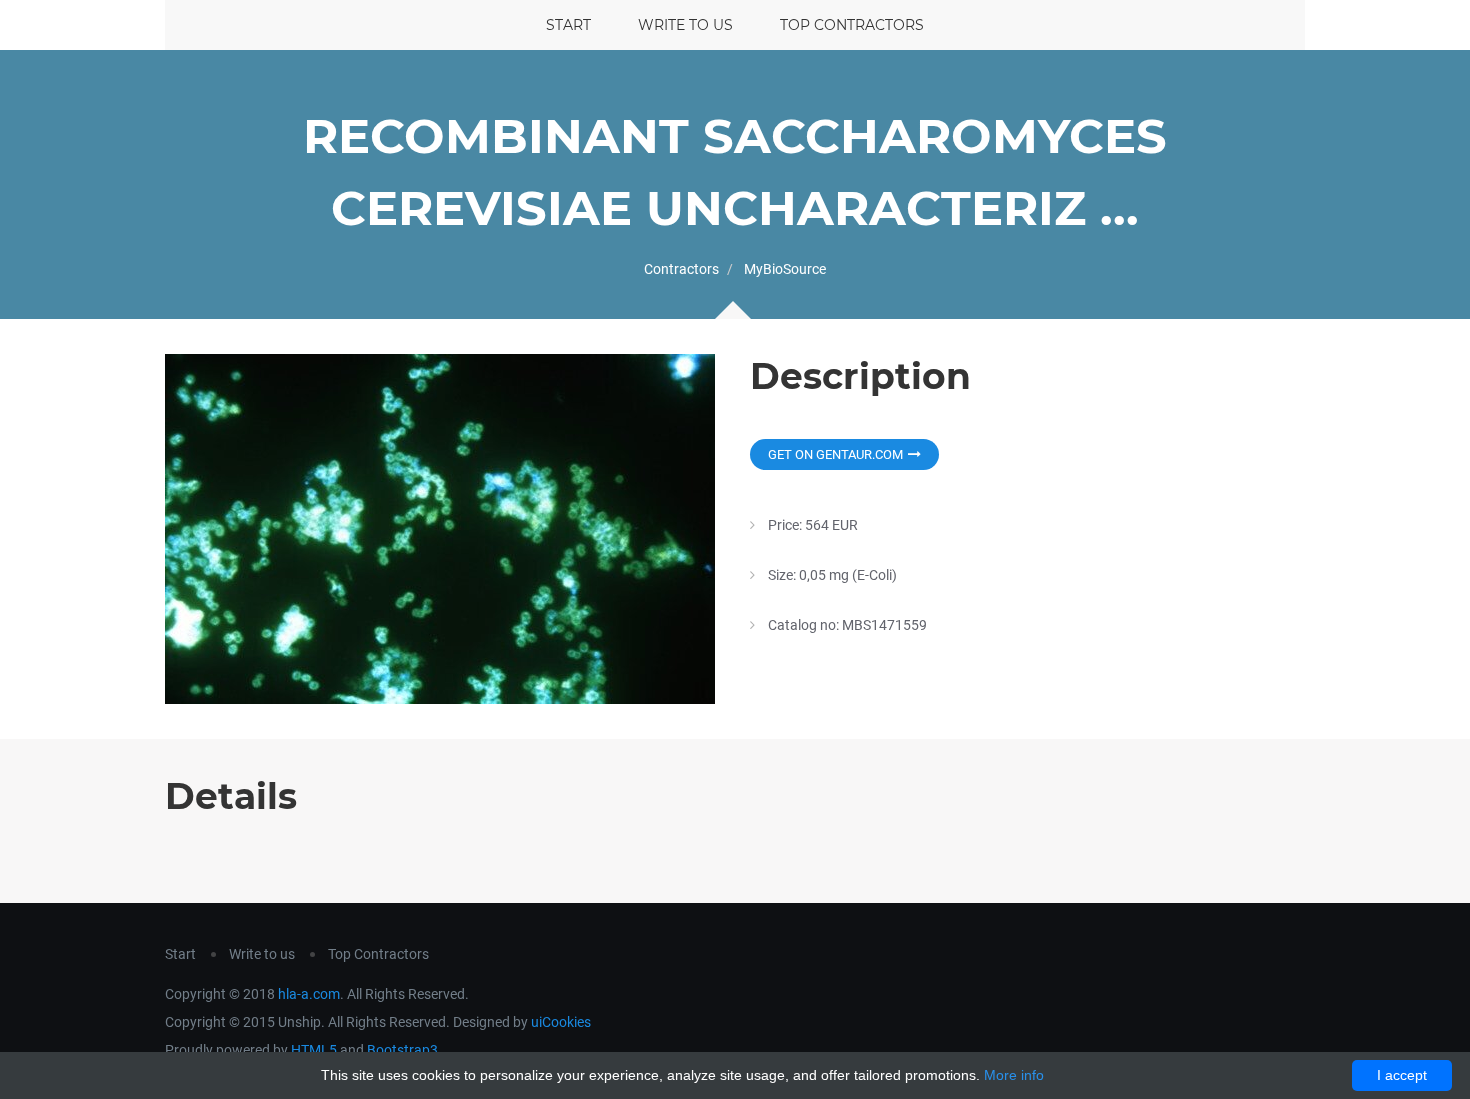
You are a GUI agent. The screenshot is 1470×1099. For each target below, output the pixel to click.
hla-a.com (309, 994)
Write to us (685, 25)
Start (568, 25)
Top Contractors (852, 25)
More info (1014, 1075)
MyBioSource (785, 269)
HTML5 (314, 1050)
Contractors (681, 269)
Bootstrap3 (402, 1050)
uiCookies (561, 1022)
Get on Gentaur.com (835, 454)
